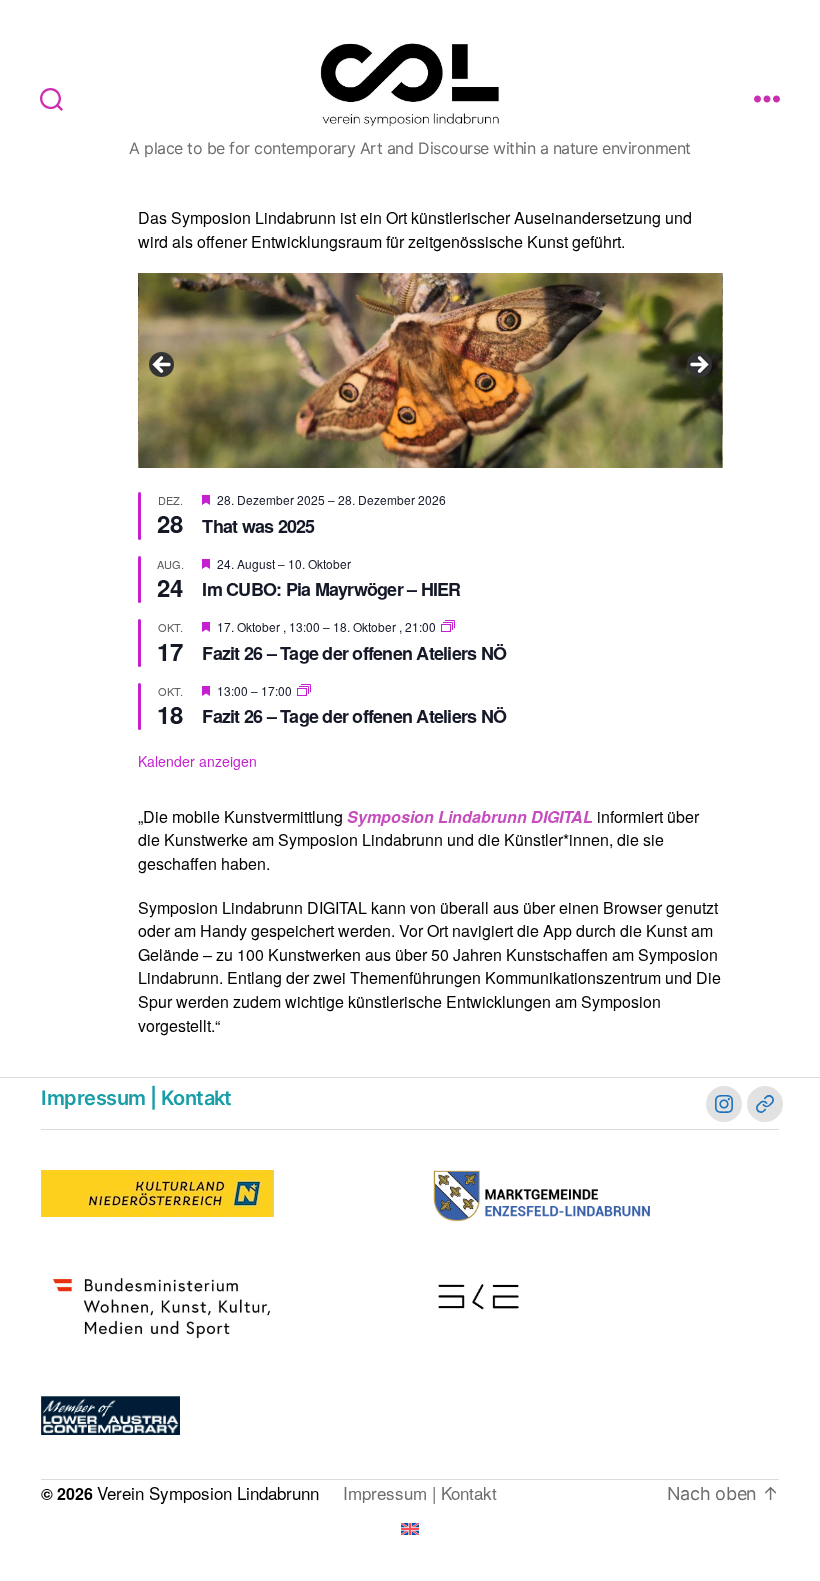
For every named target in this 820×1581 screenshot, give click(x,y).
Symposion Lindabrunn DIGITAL (470, 816)
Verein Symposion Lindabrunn (208, 1492)
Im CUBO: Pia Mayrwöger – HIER (331, 589)
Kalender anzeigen (197, 761)
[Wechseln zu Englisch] (410, 1528)
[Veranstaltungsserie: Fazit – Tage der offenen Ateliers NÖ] (448, 626)
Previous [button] (163, 366)
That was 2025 (258, 526)
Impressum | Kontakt (136, 1098)
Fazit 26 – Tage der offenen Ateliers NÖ (354, 653)
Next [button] (698, 366)
